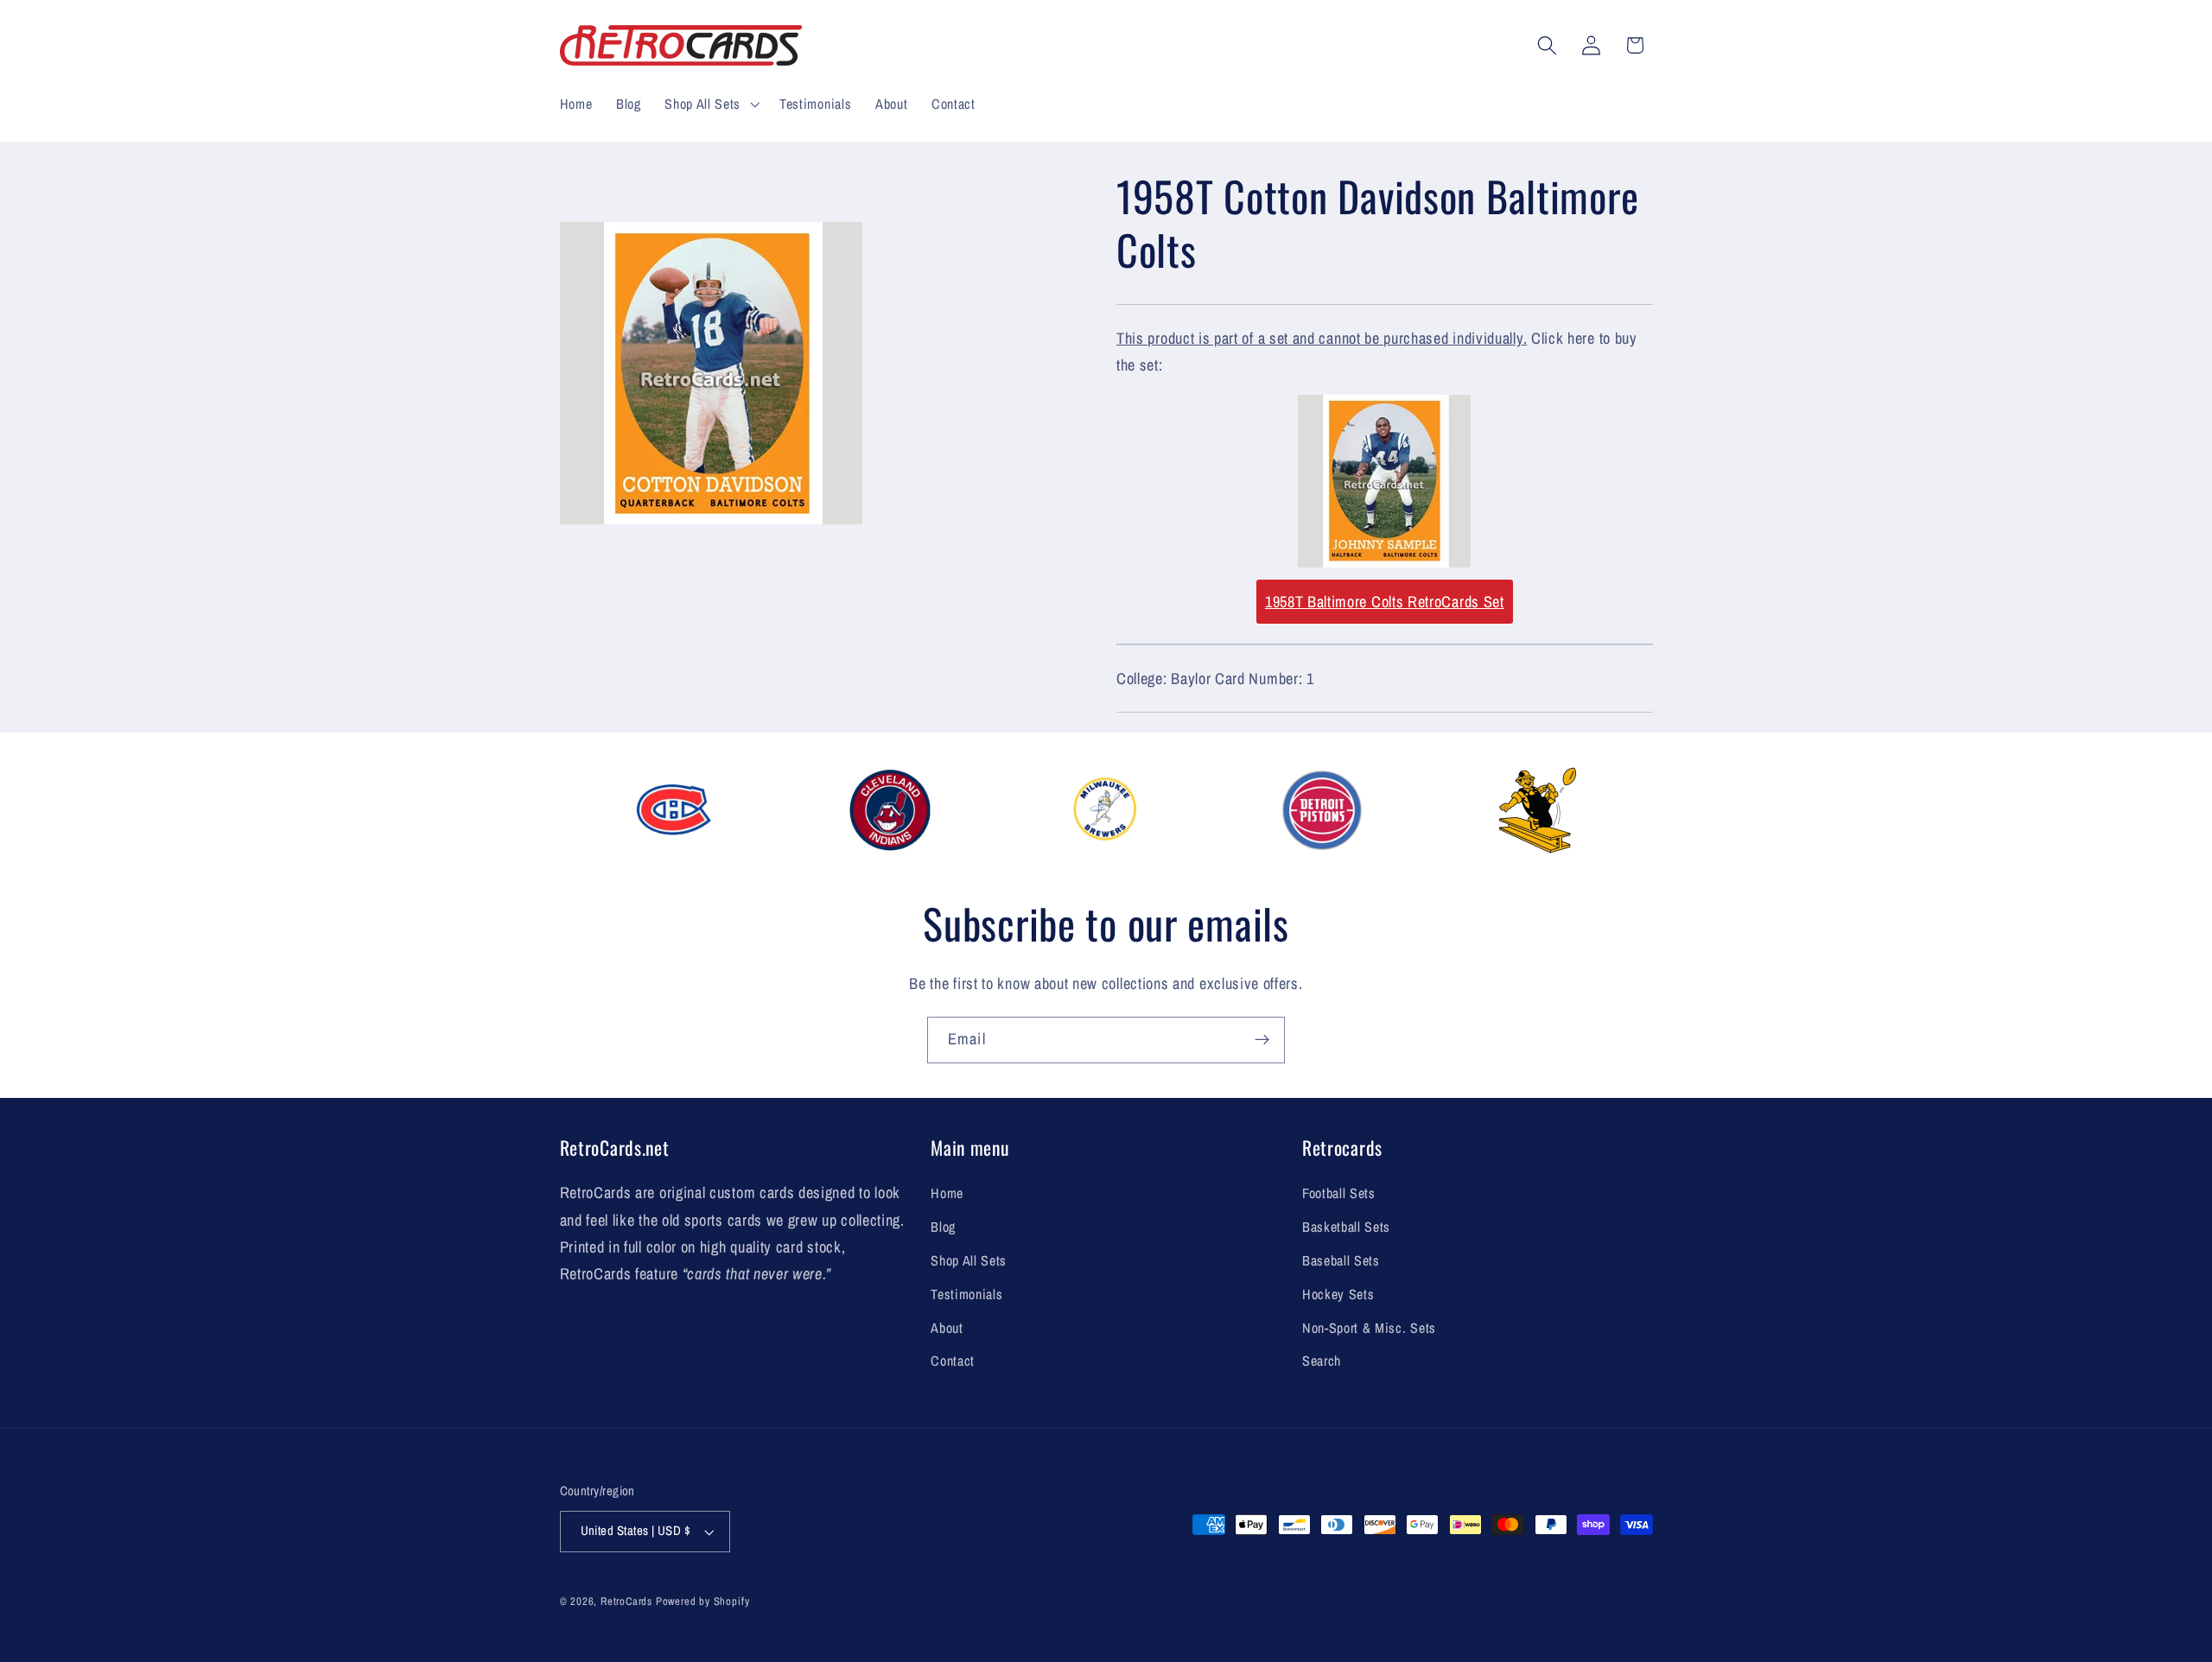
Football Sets (1339, 1193)
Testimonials (966, 1294)
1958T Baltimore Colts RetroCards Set (1385, 602)
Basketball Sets (1346, 1227)
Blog (943, 1227)
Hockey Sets (1338, 1294)
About (947, 1328)
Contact (953, 1361)
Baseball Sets (1341, 1260)
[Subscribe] (1262, 1040)
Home (947, 1193)
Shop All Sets (969, 1260)
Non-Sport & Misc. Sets (1369, 1328)
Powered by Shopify (703, 1601)
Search (1322, 1361)
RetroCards (626, 1601)
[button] (710, 104)
